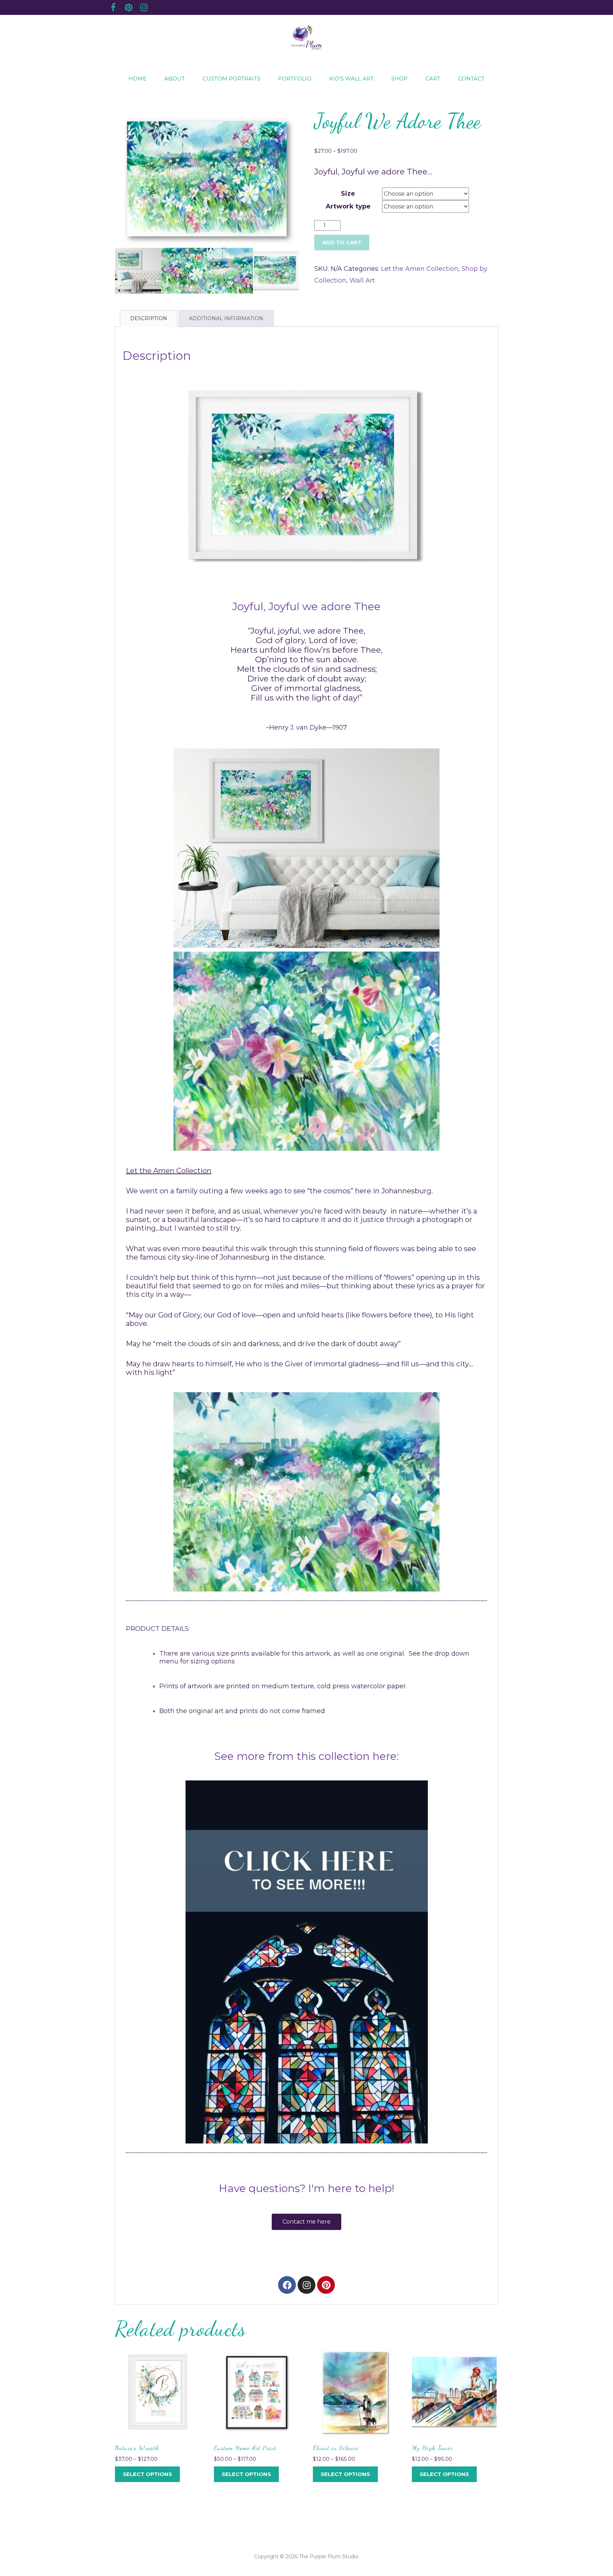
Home (137, 79)
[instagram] (144, 9)
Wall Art (362, 280)
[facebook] (113, 9)
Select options (147, 2474)
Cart (433, 79)
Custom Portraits (231, 79)
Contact (471, 79)
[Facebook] (287, 2285)
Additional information (226, 318)
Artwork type (348, 206)
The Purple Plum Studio (329, 2557)
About (175, 79)
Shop (399, 79)
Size (348, 194)
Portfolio (295, 79)
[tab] (149, 319)
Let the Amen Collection (420, 269)
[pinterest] (128, 9)
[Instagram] (306, 2285)
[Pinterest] (326, 2285)
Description (149, 318)
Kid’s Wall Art (351, 79)
